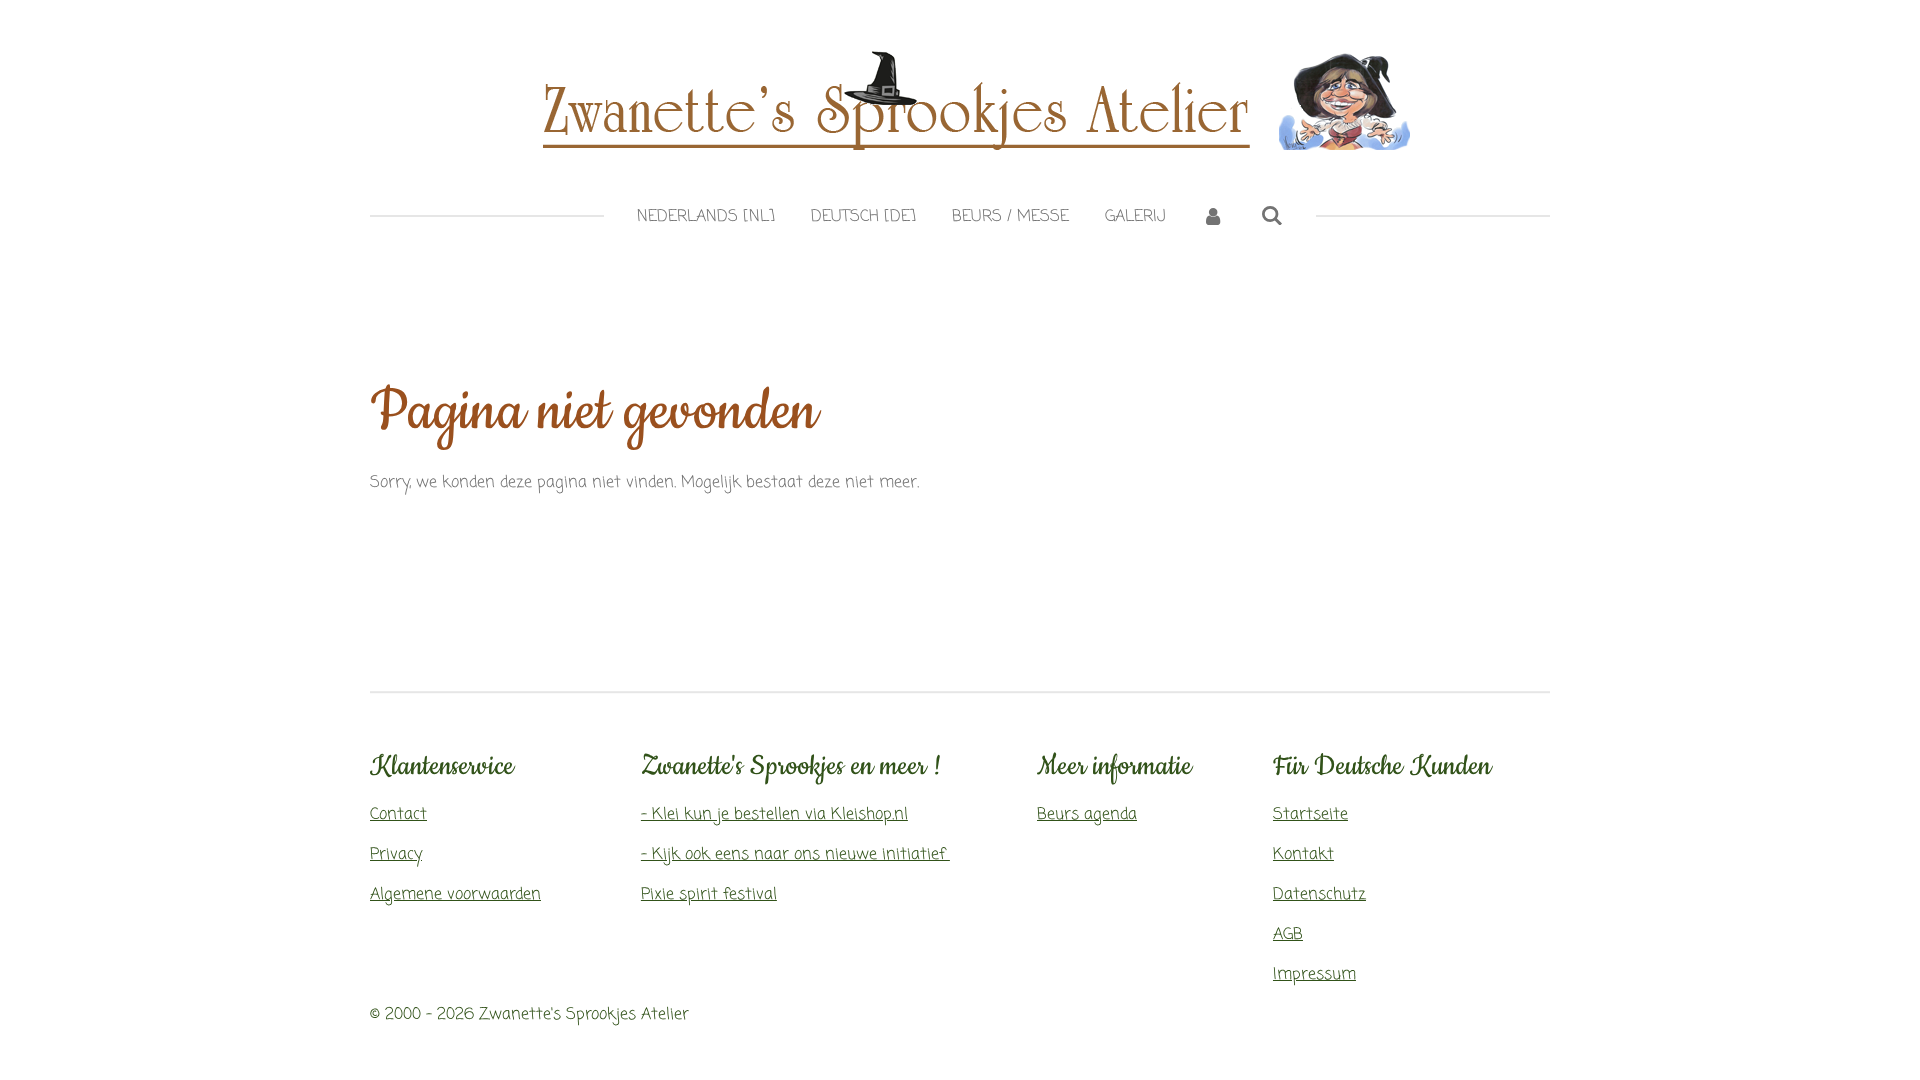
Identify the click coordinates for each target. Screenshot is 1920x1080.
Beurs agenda (1087, 815)
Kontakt (1303, 855)
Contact (398, 815)
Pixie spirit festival (709, 895)
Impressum (1314, 975)
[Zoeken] (1272, 217)
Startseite (1310, 815)
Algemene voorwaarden (455, 895)
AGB (1288, 935)
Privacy (396, 855)
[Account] (1213, 217)
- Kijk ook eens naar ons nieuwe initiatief (795, 855)
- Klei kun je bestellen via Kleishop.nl (774, 815)
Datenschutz (1319, 895)
